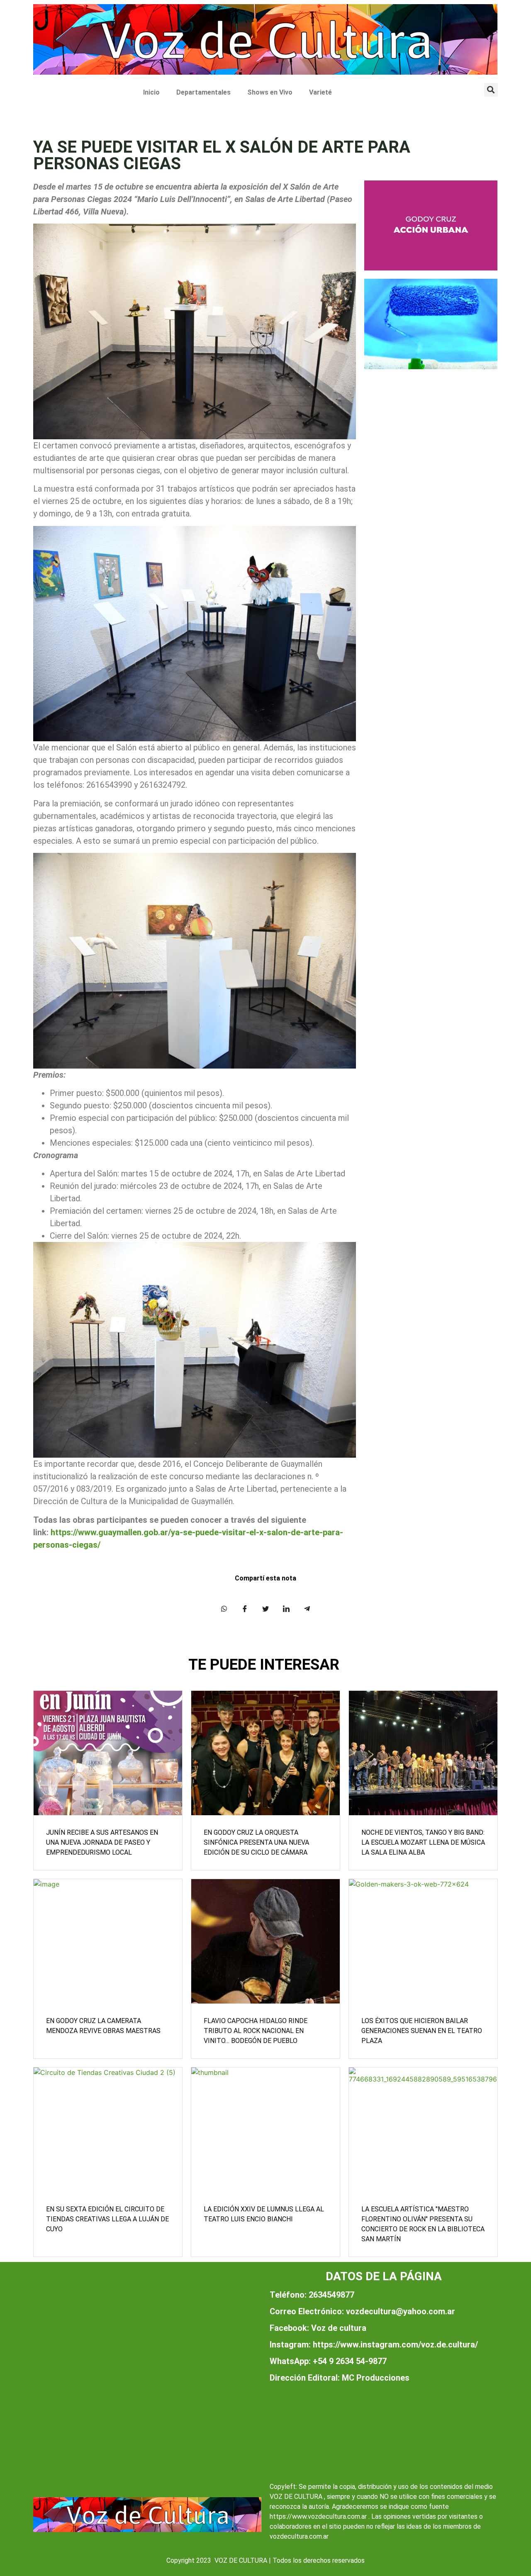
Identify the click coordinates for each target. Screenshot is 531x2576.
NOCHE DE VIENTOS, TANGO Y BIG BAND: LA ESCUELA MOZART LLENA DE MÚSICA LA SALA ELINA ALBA (423, 1842)
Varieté (320, 92)
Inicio (151, 92)
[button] (491, 90)
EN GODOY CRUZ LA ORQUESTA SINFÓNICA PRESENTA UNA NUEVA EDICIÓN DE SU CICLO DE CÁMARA (256, 1842)
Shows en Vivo (270, 92)
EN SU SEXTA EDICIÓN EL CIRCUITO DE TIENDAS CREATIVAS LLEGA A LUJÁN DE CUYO (107, 2219)
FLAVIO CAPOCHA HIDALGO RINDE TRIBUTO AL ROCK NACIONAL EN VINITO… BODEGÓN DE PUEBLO (256, 2031)
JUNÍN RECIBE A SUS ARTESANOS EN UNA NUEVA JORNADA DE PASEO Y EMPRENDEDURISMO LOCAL (102, 1842)
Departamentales (203, 92)
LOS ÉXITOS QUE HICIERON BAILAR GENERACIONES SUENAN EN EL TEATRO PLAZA (422, 2031)
